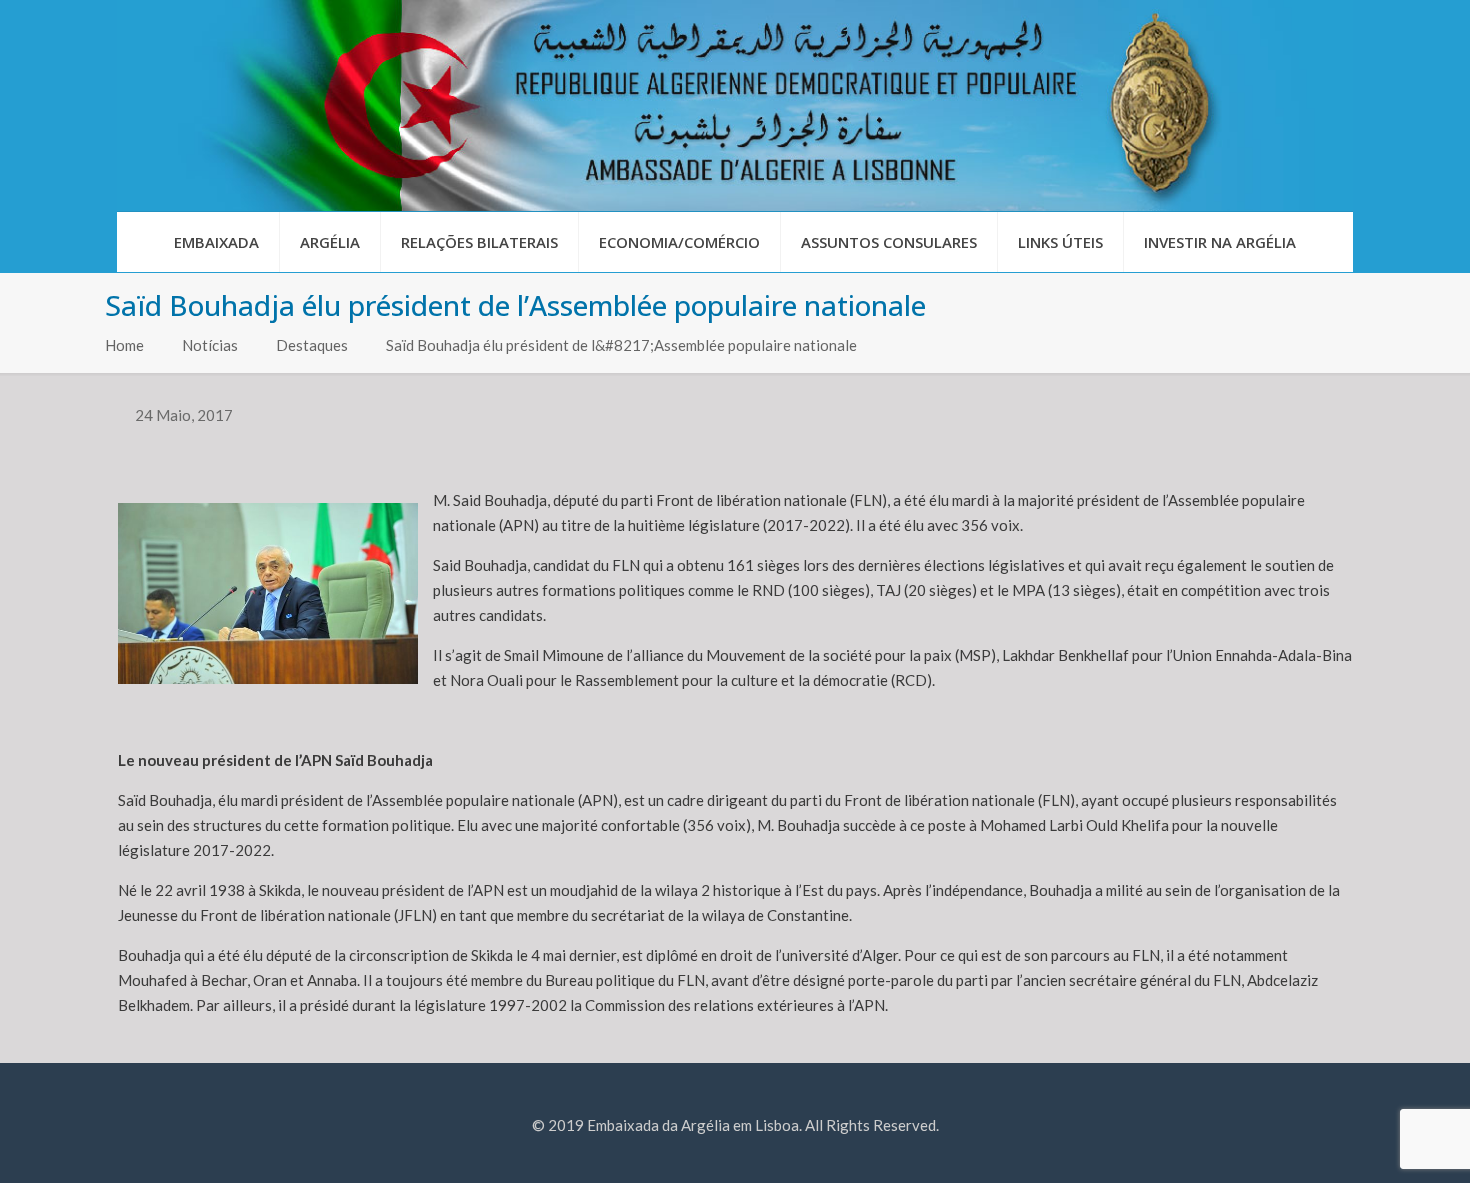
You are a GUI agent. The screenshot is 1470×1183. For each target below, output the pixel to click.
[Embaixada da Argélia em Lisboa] (735, 105)
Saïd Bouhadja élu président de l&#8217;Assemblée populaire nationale (621, 345)
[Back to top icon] (1374, 1142)
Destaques (312, 345)
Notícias (210, 345)
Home (124, 345)
